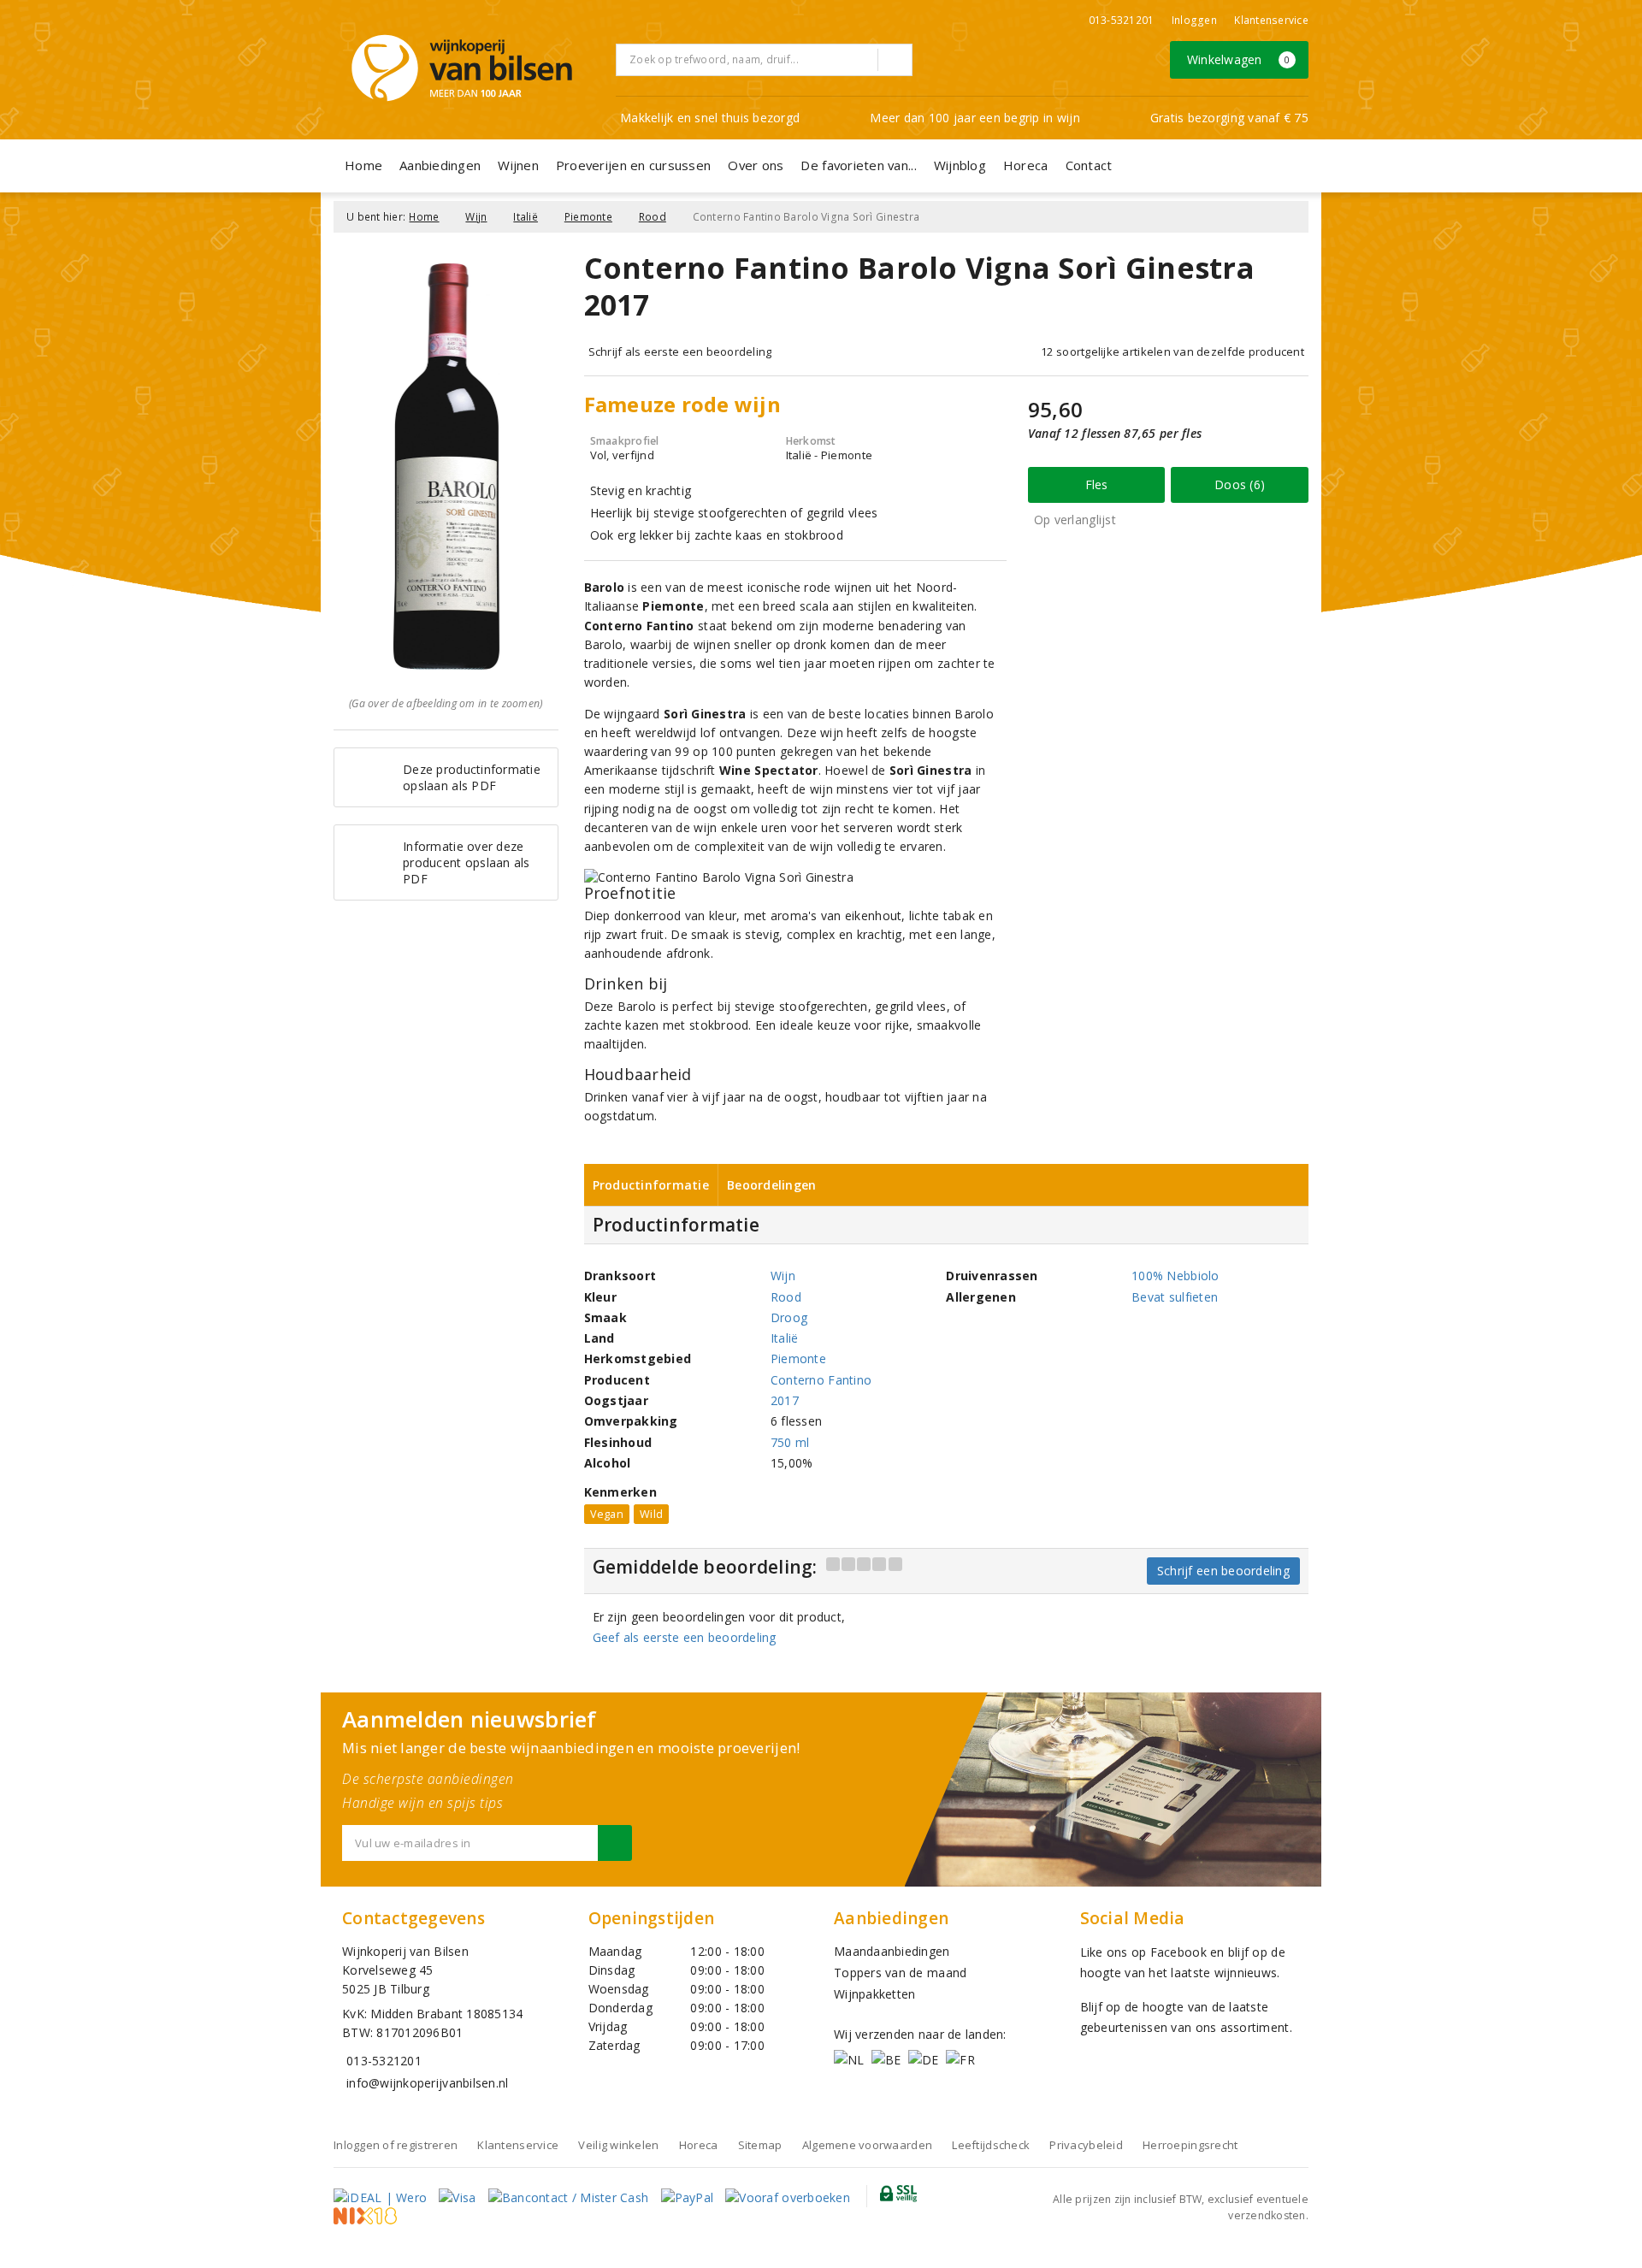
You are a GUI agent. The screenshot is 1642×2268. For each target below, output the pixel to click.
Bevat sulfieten (1175, 1297)
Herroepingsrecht (1190, 2145)
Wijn (476, 217)
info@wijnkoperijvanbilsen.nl (427, 2083)
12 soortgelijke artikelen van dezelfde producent (1172, 351)
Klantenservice (1271, 20)
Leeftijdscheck (991, 2145)
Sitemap (760, 2145)
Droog (789, 1317)
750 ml (790, 1442)
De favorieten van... (858, 165)
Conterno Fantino (821, 1380)
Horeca (1026, 165)
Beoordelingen (771, 1185)
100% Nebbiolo (1175, 1276)
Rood (653, 217)
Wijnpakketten (874, 1994)
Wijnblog (960, 165)
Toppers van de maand (900, 1973)
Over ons (756, 165)
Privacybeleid (1086, 2145)
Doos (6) (1240, 484)
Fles (1097, 484)
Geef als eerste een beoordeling (685, 1637)
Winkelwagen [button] (1239, 59)
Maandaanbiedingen (892, 1951)
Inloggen (1194, 20)
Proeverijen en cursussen (633, 165)
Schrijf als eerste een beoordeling (680, 351)
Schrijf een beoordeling (1223, 1571)
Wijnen (518, 165)
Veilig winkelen (618, 2145)
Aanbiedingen (440, 165)
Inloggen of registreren (396, 2145)
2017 (785, 1400)
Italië (526, 217)
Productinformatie (651, 1185)
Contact (1089, 165)
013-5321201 (1122, 20)
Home (363, 165)
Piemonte (588, 217)
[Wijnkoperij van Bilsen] (462, 68)
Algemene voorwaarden (867, 2145)
